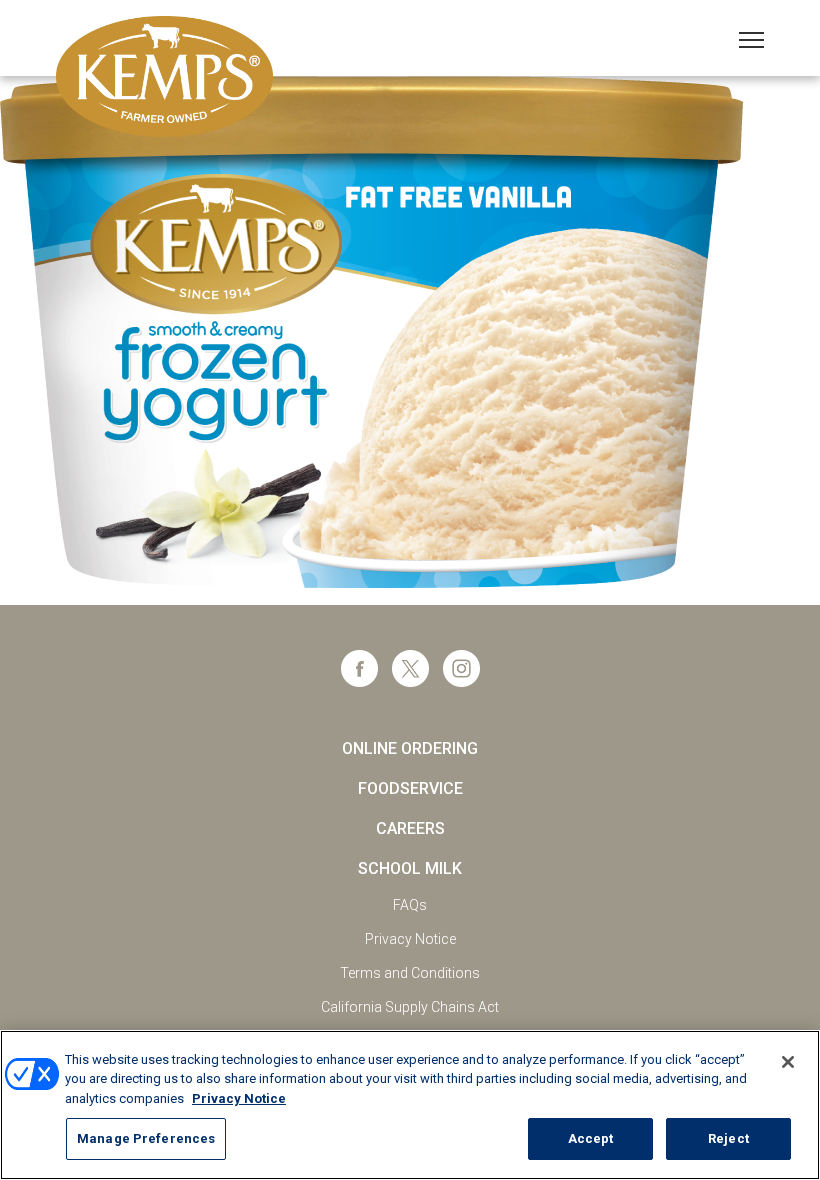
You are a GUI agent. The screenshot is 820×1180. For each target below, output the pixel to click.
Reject (728, 1138)
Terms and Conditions (410, 973)
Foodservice (410, 788)
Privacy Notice (410, 939)
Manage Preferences (146, 1138)
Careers (410, 828)
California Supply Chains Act (410, 1007)
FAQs (410, 905)
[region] (410, 1105)
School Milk (410, 868)
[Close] (788, 1062)
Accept (591, 1138)
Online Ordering (410, 748)
